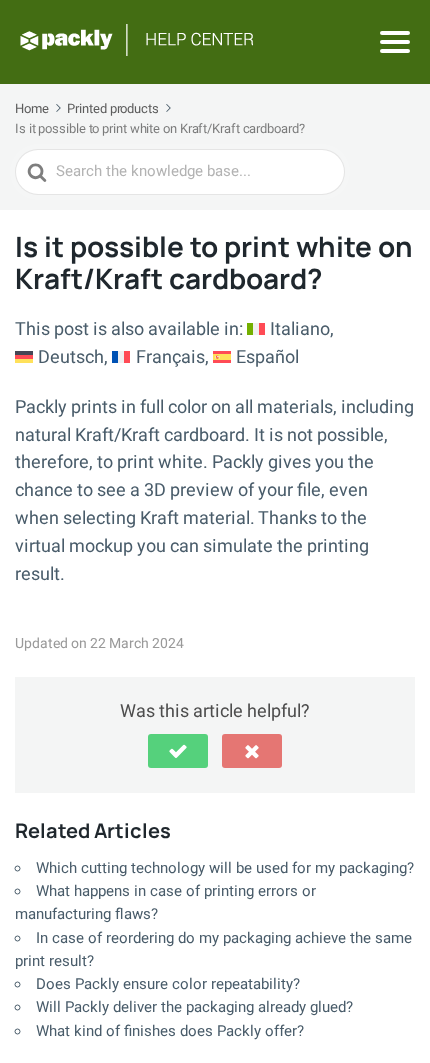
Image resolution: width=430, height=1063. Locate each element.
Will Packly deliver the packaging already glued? (194, 1007)
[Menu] (395, 42)
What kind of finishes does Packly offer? (170, 1031)
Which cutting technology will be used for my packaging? (225, 868)
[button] (178, 751)
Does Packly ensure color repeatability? (168, 984)
